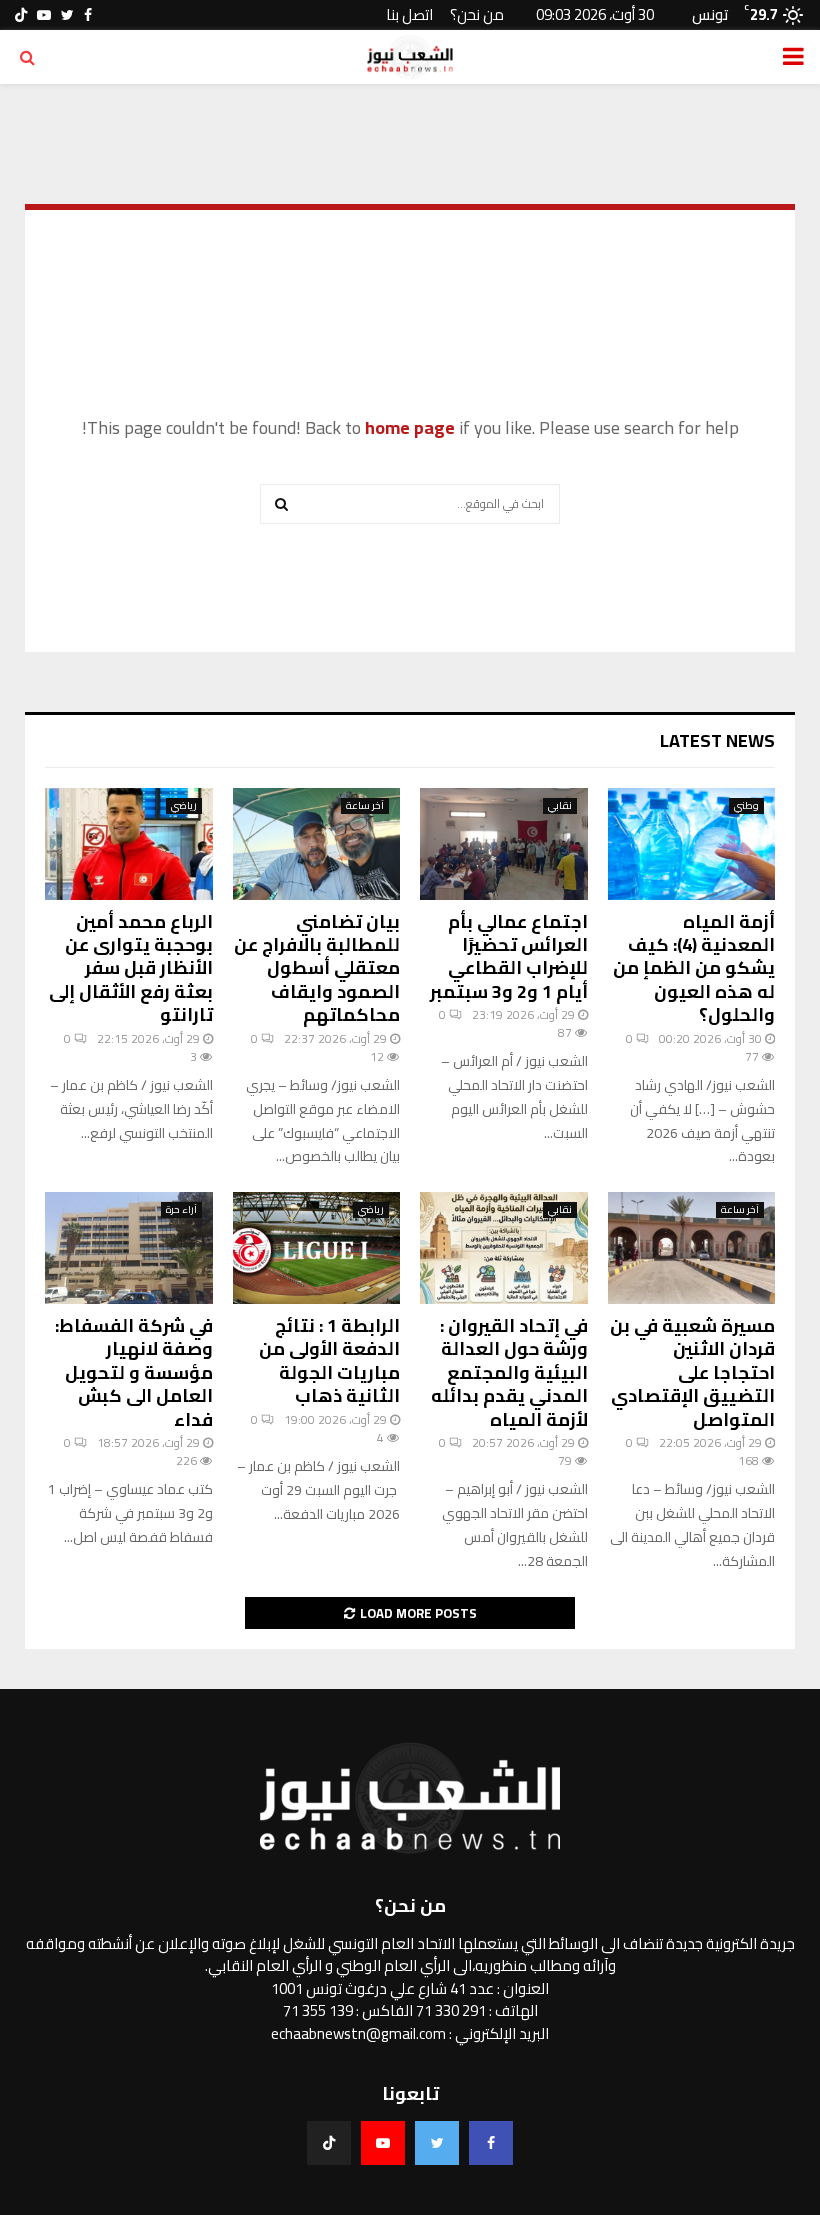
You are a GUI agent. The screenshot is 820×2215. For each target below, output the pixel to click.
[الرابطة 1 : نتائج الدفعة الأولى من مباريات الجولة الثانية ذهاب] (317, 1248)
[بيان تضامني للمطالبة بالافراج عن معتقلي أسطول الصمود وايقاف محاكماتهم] (317, 844)
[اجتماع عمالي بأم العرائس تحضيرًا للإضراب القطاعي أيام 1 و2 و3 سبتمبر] (504, 844)
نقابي (560, 806)
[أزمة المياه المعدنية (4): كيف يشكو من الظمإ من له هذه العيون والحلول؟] (692, 844)
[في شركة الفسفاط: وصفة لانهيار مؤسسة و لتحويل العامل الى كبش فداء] (129, 1248)
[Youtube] (383, 2143)
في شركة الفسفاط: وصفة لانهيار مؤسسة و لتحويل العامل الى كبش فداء (134, 1372)
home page (410, 427)
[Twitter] (437, 2143)
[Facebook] (491, 2143)
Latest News (717, 740)
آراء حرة (181, 1210)
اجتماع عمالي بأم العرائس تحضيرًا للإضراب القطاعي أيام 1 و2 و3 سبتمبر (509, 956)
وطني (746, 806)
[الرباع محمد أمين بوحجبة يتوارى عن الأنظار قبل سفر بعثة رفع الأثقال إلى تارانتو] (129, 844)
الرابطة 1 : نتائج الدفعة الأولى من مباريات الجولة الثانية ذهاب (329, 1360)
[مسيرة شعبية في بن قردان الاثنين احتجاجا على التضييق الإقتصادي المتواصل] (692, 1248)
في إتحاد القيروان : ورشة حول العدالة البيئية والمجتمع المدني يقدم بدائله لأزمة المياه (509, 1372)
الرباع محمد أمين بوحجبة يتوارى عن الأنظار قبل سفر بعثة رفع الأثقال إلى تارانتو (131, 968)
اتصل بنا (409, 14)
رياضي (184, 806)
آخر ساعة (365, 806)
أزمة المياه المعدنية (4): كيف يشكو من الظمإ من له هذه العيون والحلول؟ (694, 968)
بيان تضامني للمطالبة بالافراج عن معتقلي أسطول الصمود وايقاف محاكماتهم (317, 968)
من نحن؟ (477, 14)
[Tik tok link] (21, 15)
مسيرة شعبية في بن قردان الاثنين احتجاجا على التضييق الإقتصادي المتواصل (692, 1372)
